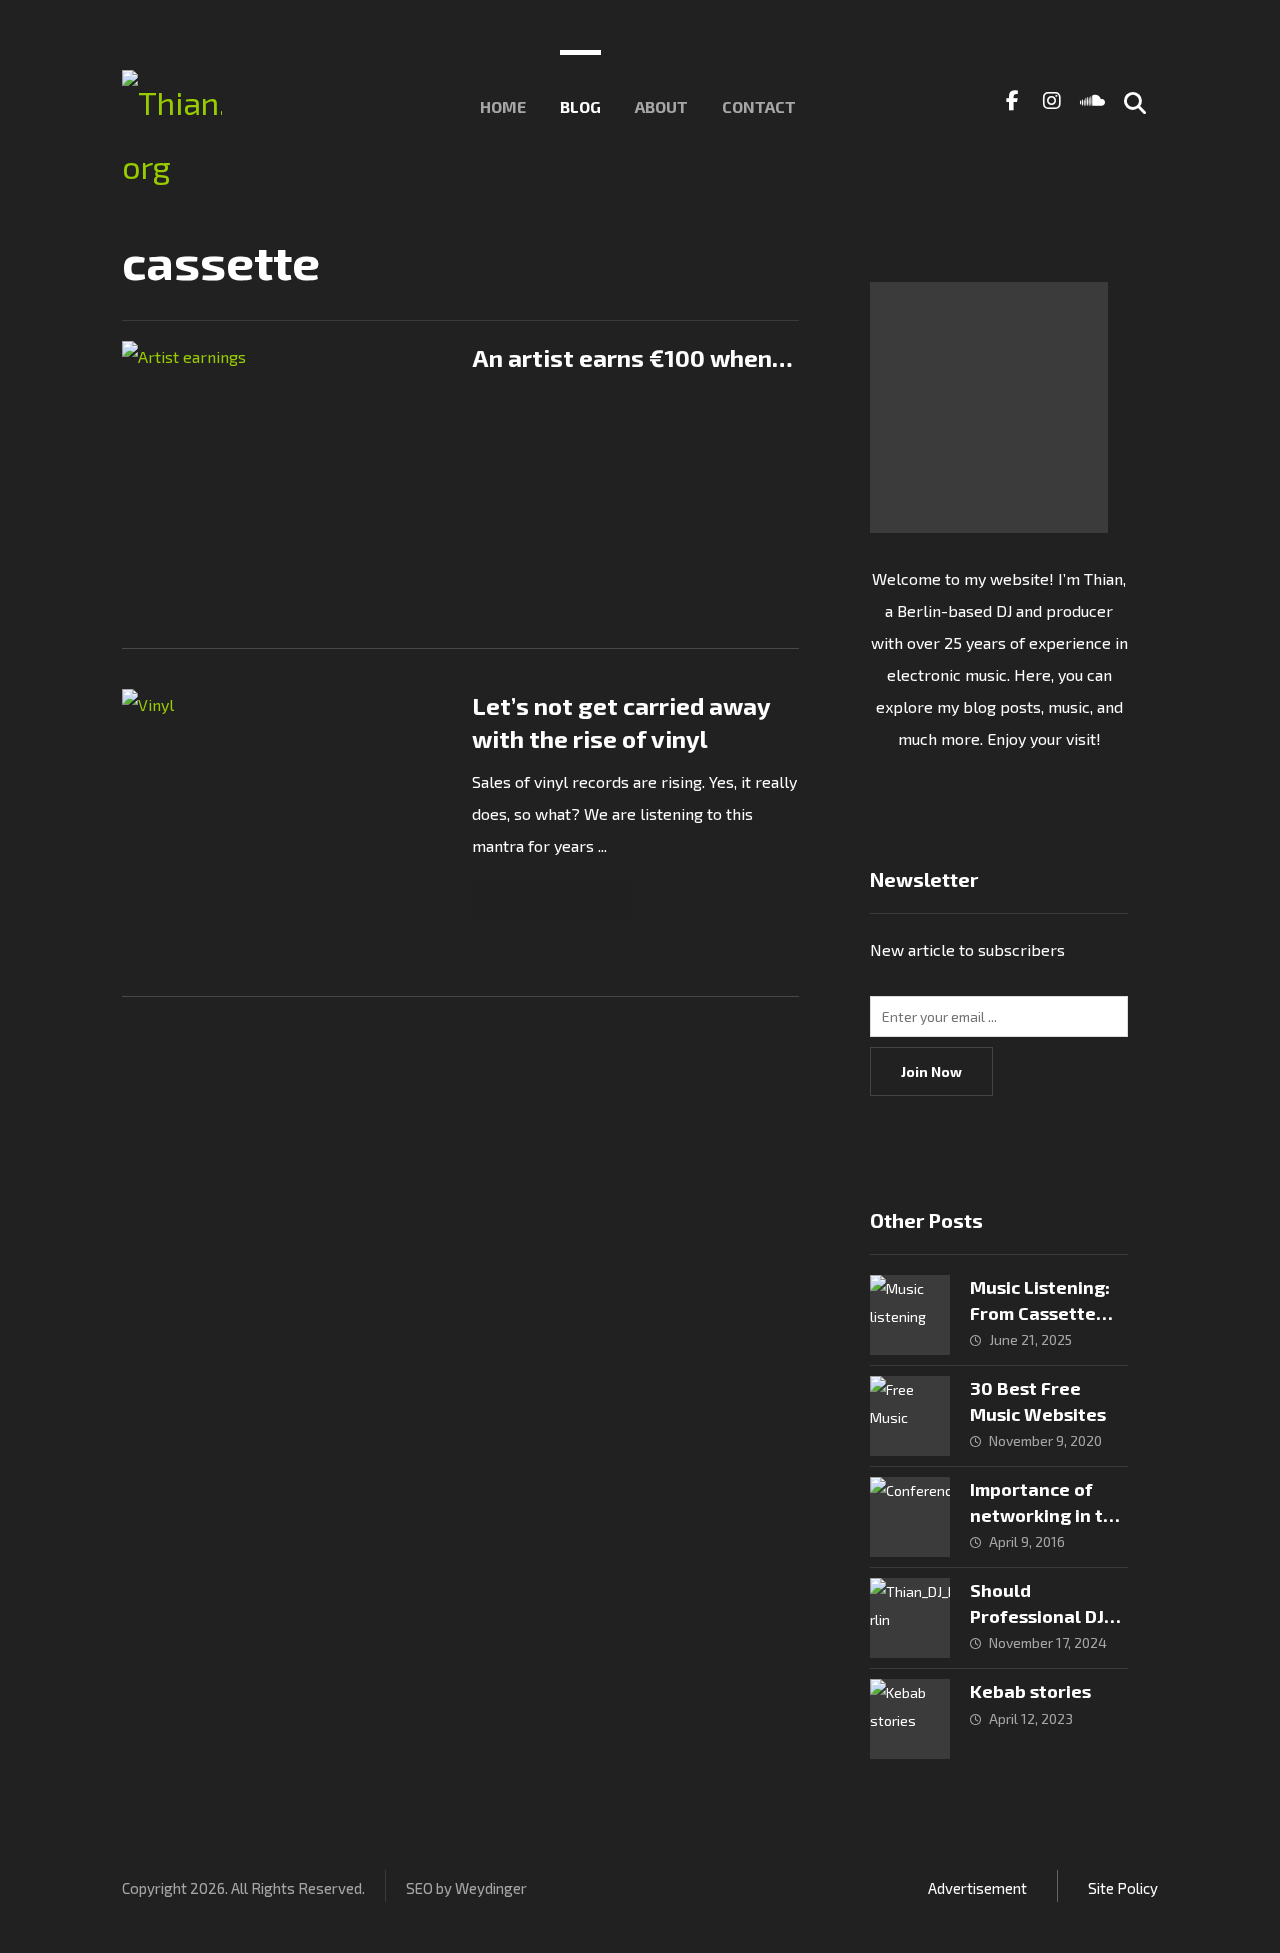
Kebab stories (1030, 1691)
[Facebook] (1012, 100)
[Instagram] (1052, 100)
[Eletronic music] (172, 134)
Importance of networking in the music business (1047, 1514)
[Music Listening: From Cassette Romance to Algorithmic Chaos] (910, 1315)
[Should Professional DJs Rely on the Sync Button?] (910, 1618)
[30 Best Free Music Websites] (910, 1416)
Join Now (931, 1071)
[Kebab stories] (910, 1719)
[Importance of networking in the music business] (910, 1517)
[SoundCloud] (1092, 100)
